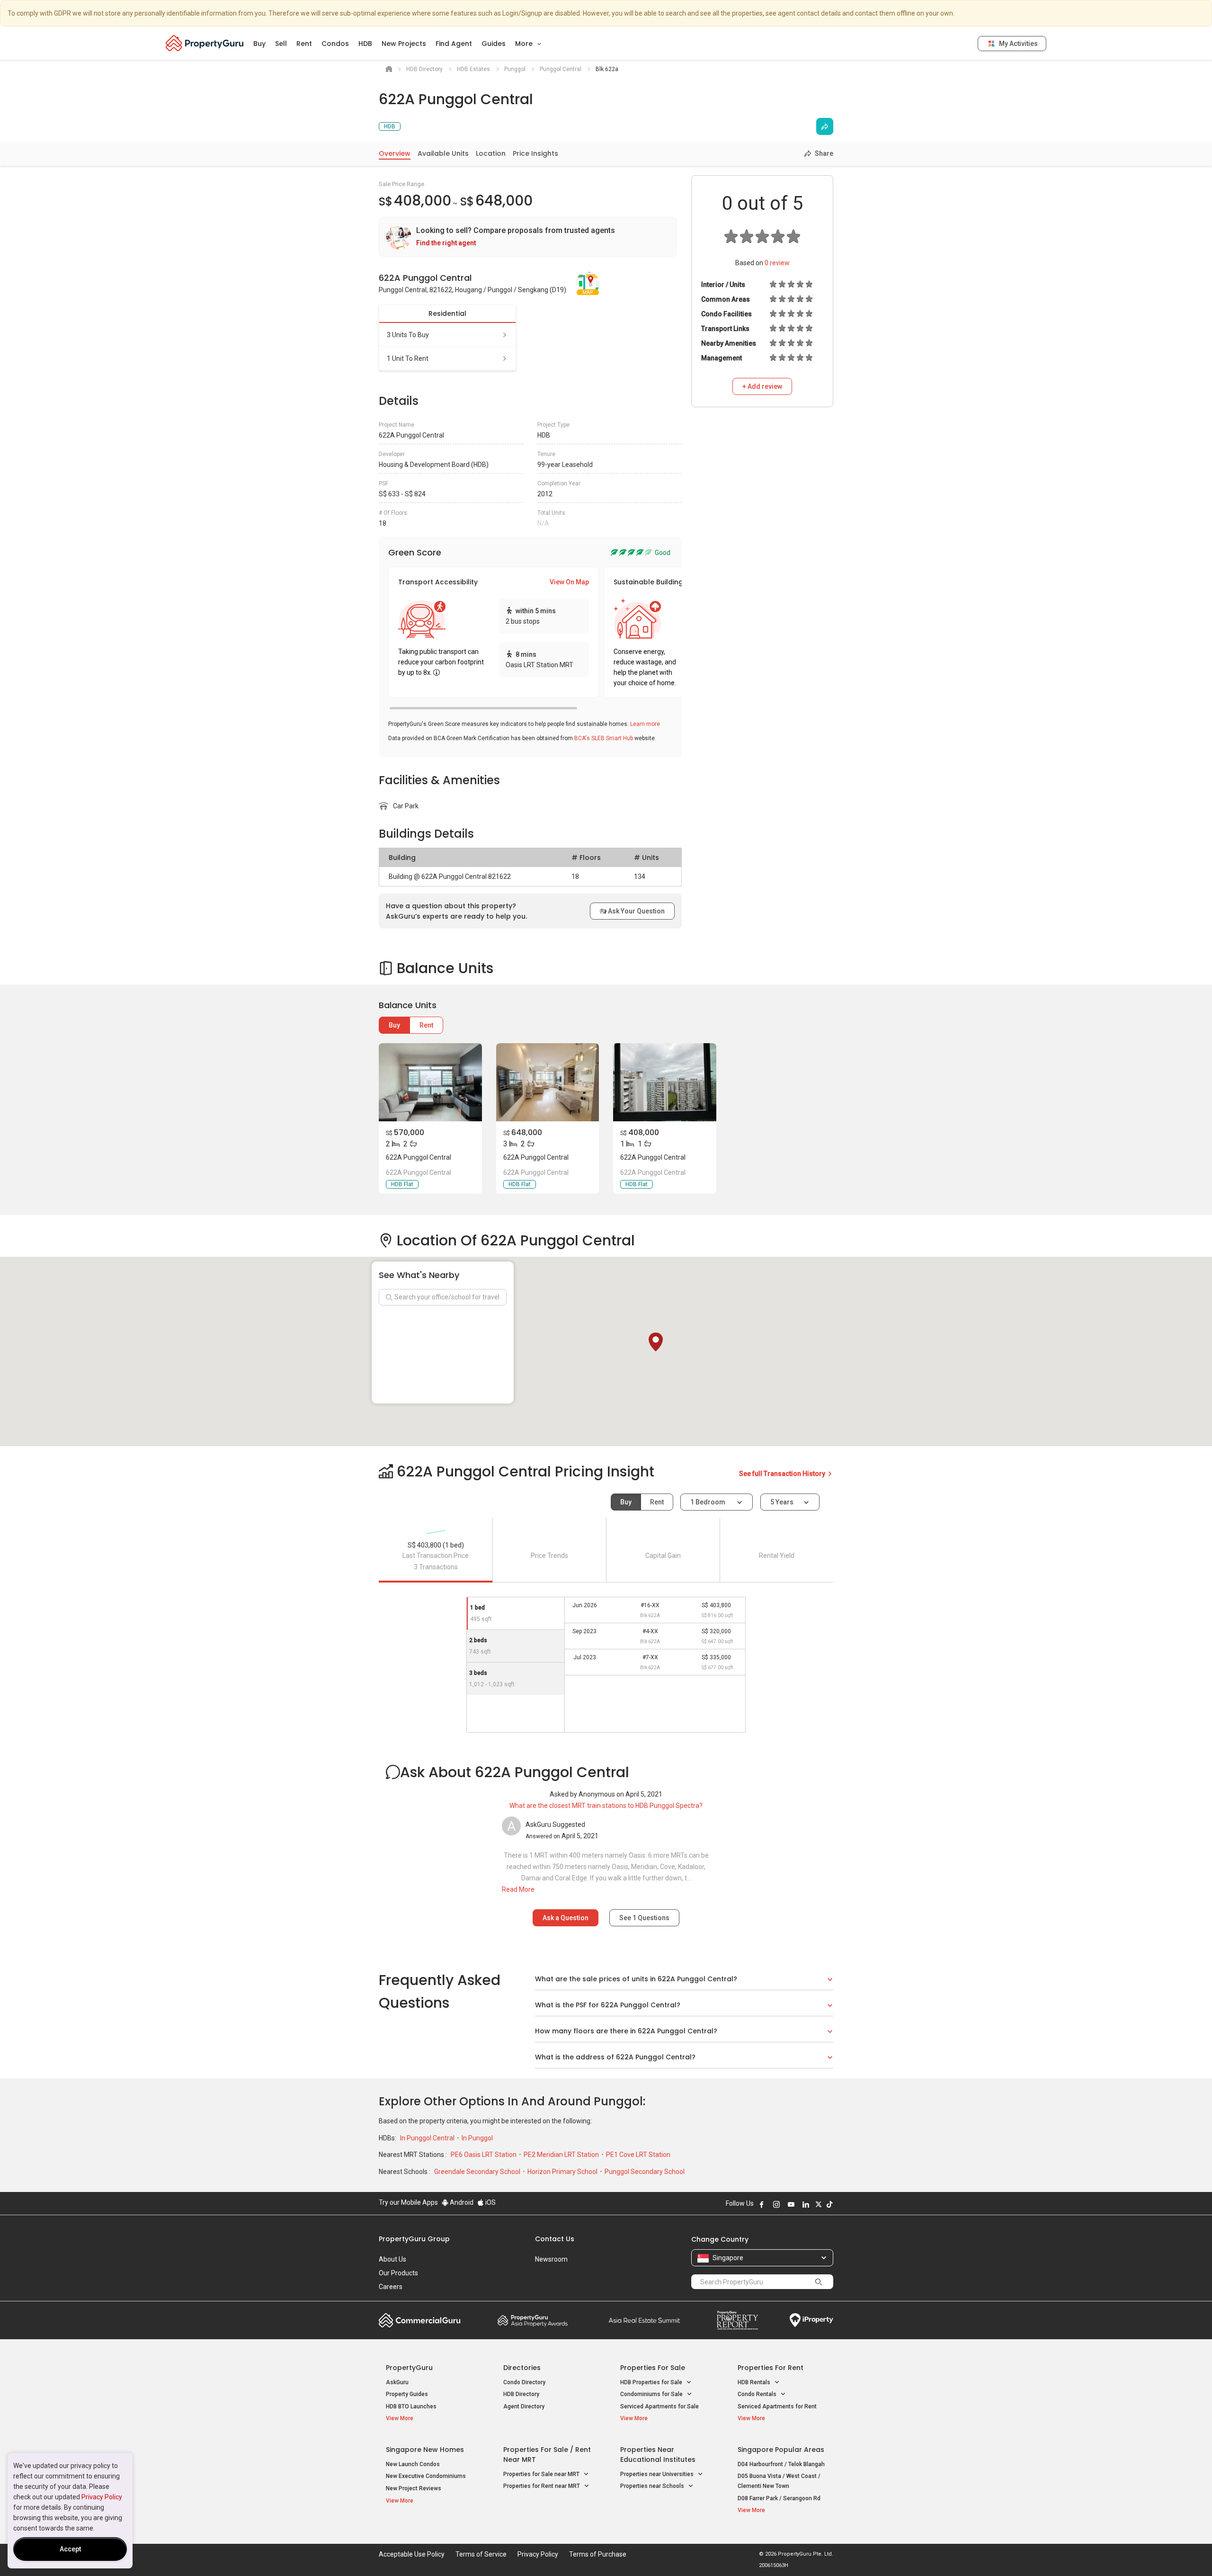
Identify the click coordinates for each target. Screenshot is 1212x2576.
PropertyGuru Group (414, 2239)
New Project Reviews (414, 2488)
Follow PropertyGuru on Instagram (776, 2204)
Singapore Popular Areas (781, 2450)
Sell (281, 44)
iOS (490, 2202)
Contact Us (555, 2239)
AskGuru (397, 2382)
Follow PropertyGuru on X (819, 2204)
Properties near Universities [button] (658, 2474)
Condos (335, 44)
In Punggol (477, 2138)
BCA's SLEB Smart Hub (604, 738)
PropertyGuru (409, 2368)
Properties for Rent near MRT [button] (542, 2486)
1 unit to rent (408, 358)
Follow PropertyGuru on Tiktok (829, 2204)
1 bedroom (708, 1502)
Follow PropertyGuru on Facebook (762, 2204)
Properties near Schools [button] (653, 2486)
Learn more (645, 724)
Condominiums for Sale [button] (652, 2394)
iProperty (811, 2320)
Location (491, 153)
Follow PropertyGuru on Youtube (791, 2204)
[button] (656, 1342)
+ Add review (762, 386)
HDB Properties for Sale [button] (652, 2382)
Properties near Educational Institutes (658, 2455)
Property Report (737, 2320)
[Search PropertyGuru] (819, 2281)
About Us (392, 2259)
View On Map (569, 582)
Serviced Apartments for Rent (777, 2406)
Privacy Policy (102, 2497)
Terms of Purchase (598, 2554)
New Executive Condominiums (426, 2476)
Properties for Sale (653, 2368)
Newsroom (551, 2259)
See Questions (644, 1918)
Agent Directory (524, 2406)
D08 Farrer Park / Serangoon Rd (779, 2498)
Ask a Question (566, 1918)
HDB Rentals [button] (755, 2382)
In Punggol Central (428, 2138)
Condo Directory (524, 2382)
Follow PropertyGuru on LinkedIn (806, 2204)
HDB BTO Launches (411, 2406)
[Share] (825, 126)
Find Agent (454, 44)
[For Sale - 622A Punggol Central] (430, 1082)
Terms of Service (481, 2554)
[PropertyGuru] (205, 43)
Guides (494, 44)
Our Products (398, 2273)
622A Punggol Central (419, 1157)
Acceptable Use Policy (412, 2554)
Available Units (443, 153)
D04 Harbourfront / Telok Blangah (781, 2464)
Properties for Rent (771, 2368)
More (525, 44)
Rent (304, 44)
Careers (391, 2287)
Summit (644, 2320)
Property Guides (407, 2394)
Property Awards (533, 2320)
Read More (518, 1889)
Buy (259, 44)
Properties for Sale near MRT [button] (542, 2474)
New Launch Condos (413, 2464)
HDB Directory (521, 2394)
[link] (528, 237)
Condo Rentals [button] (758, 2394)
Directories (522, 2368)
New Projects (404, 44)
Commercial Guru (420, 2320)
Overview (395, 153)
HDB (365, 44)
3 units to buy (408, 335)
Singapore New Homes (425, 2450)
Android (461, 2202)
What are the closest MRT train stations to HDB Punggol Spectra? (606, 1806)
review (777, 263)
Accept (70, 2549)
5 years (782, 1502)
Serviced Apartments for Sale (659, 2406)
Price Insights (535, 153)
